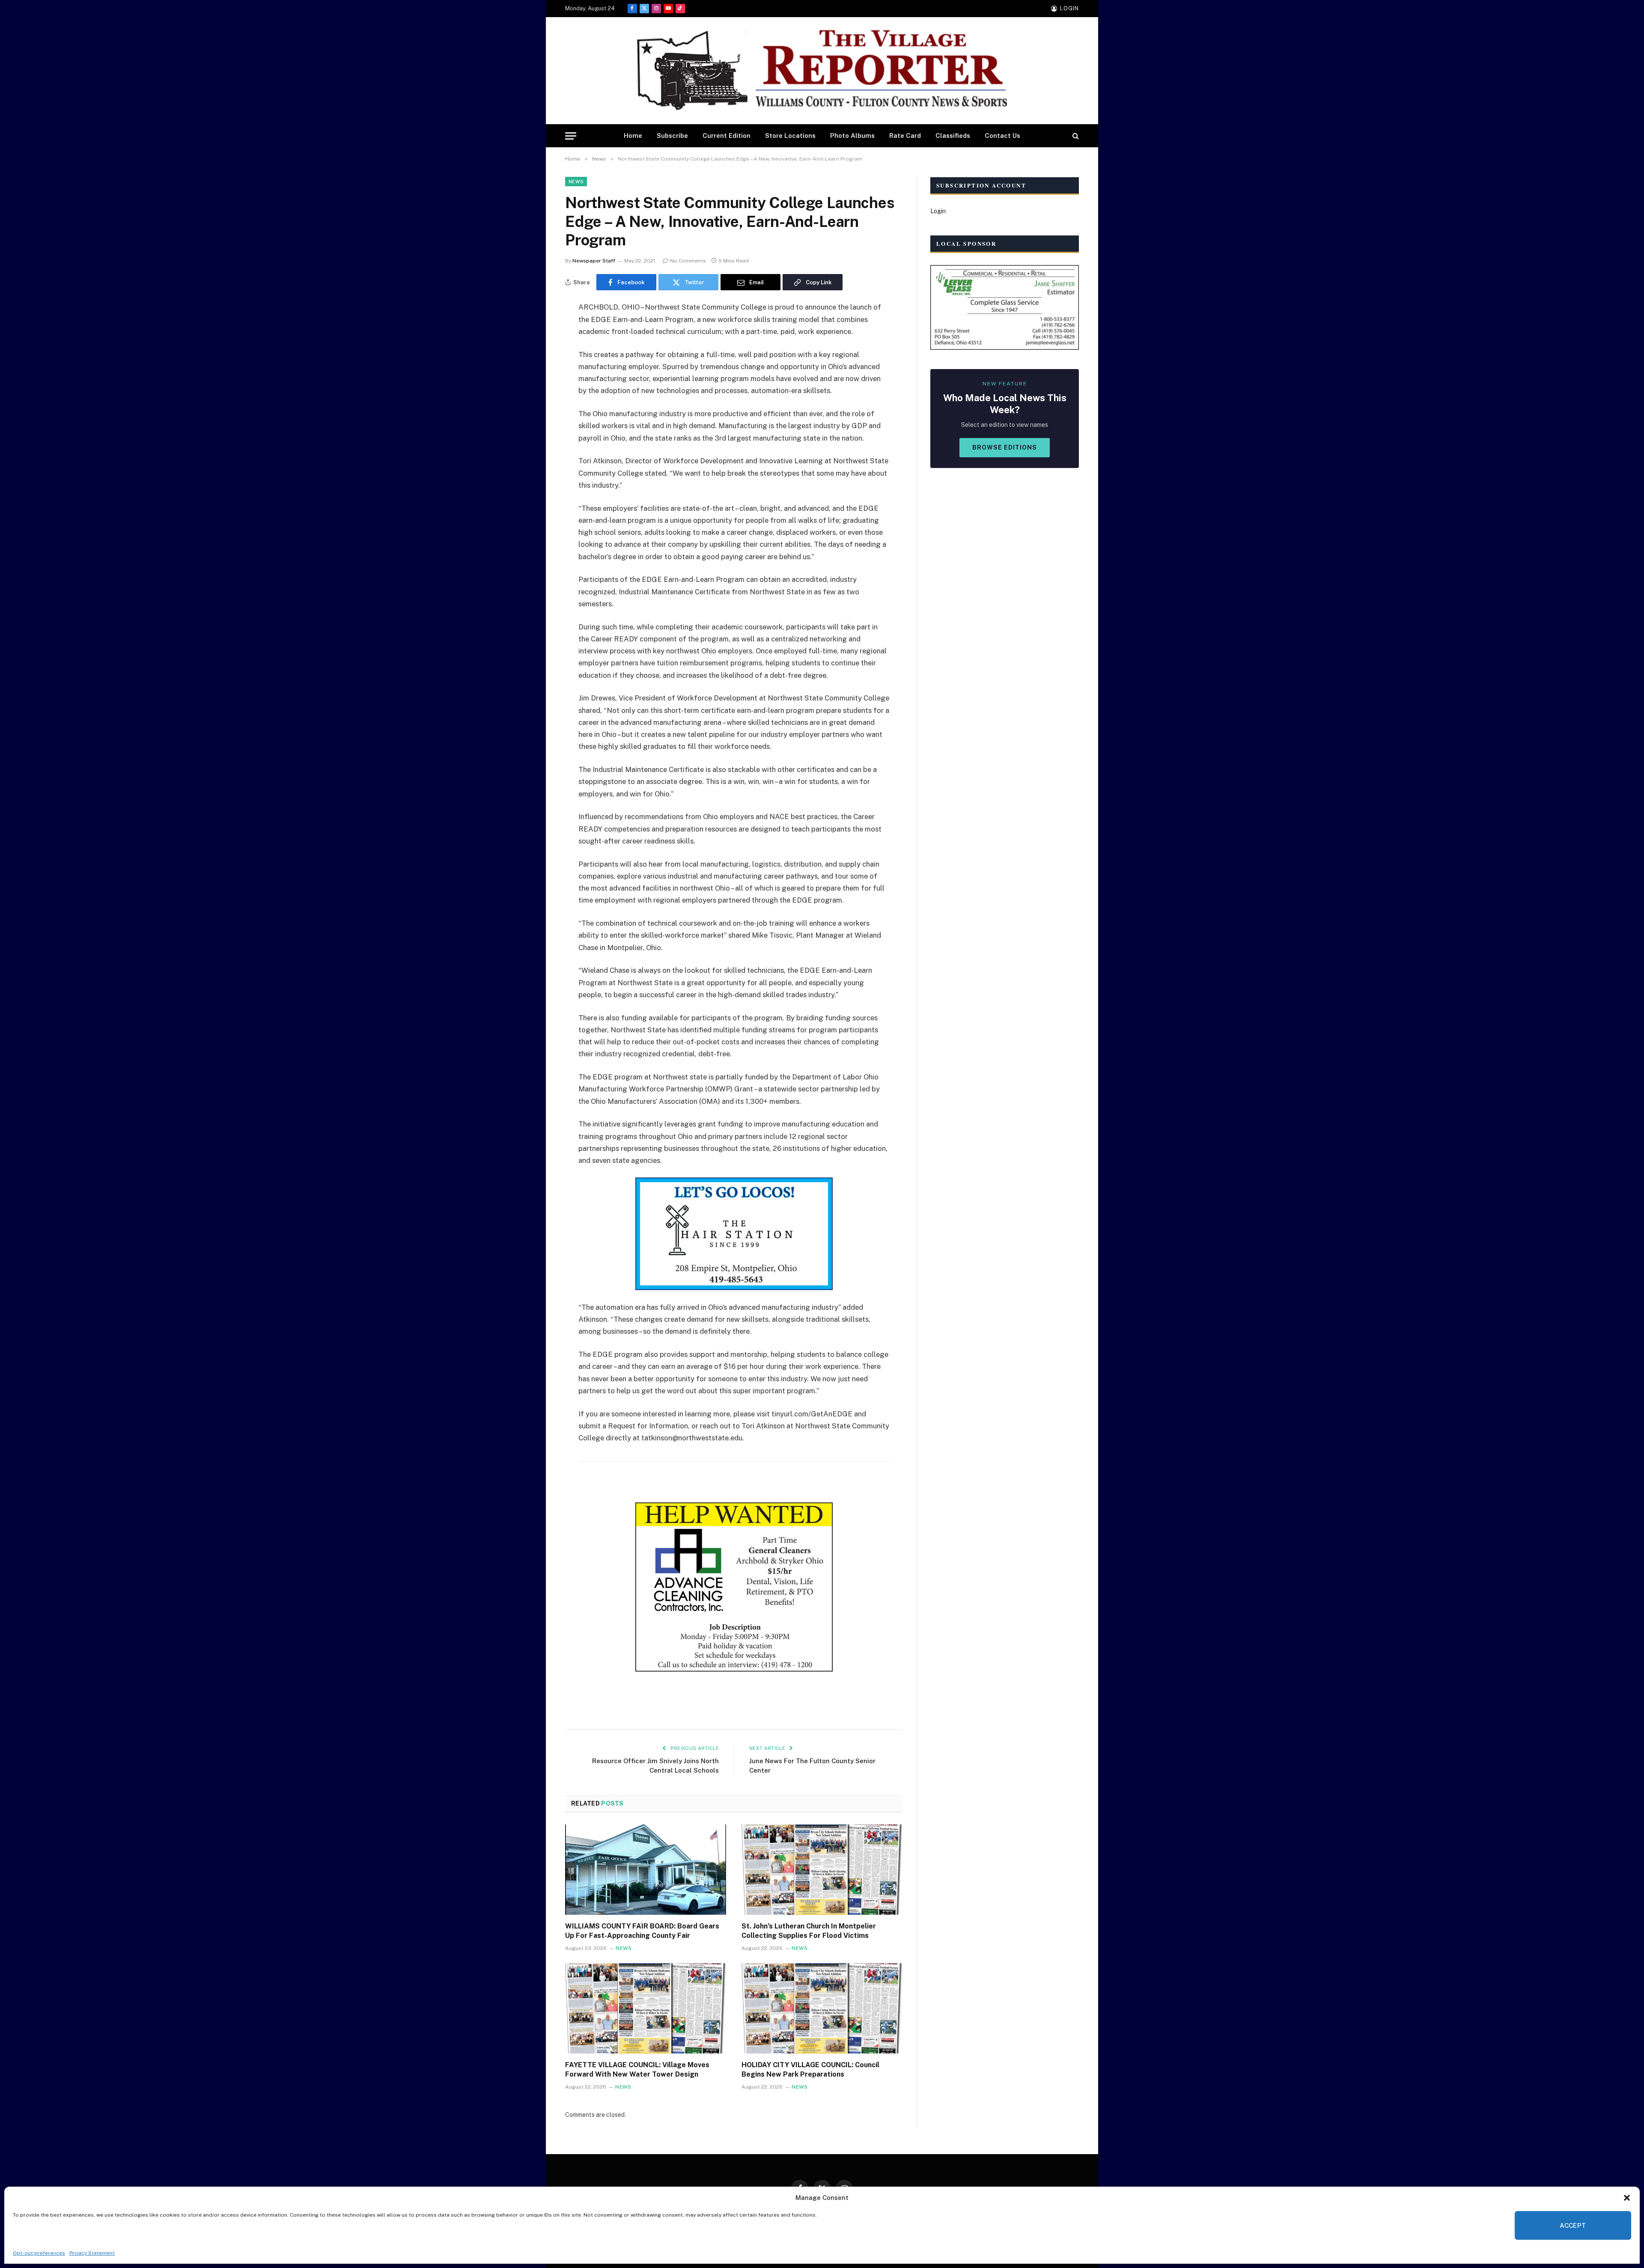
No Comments (688, 261)
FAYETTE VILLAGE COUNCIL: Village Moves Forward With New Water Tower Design (637, 2070)
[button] (1627, 2198)
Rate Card (905, 136)
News (576, 182)
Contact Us (1002, 136)
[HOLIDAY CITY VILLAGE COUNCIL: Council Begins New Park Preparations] (822, 2009)
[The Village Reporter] (822, 71)
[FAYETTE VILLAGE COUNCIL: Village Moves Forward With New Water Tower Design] (646, 2009)
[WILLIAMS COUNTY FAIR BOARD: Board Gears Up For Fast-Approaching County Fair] (646, 1870)
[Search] (1075, 136)
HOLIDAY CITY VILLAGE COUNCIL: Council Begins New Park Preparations (810, 2070)
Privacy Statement (92, 2253)
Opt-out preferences (39, 2253)
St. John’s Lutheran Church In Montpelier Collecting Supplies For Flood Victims (809, 1931)
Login (938, 211)
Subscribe (672, 136)
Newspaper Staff (594, 261)
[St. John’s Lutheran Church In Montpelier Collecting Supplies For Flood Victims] (822, 1870)
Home (633, 136)
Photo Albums (852, 136)
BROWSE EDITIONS (1005, 447)
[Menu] (571, 136)
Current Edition (727, 136)
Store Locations (790, 136)
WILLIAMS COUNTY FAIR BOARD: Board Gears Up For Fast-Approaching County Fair (642, 1931)
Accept (1573, 2225)
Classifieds (953, 136)
